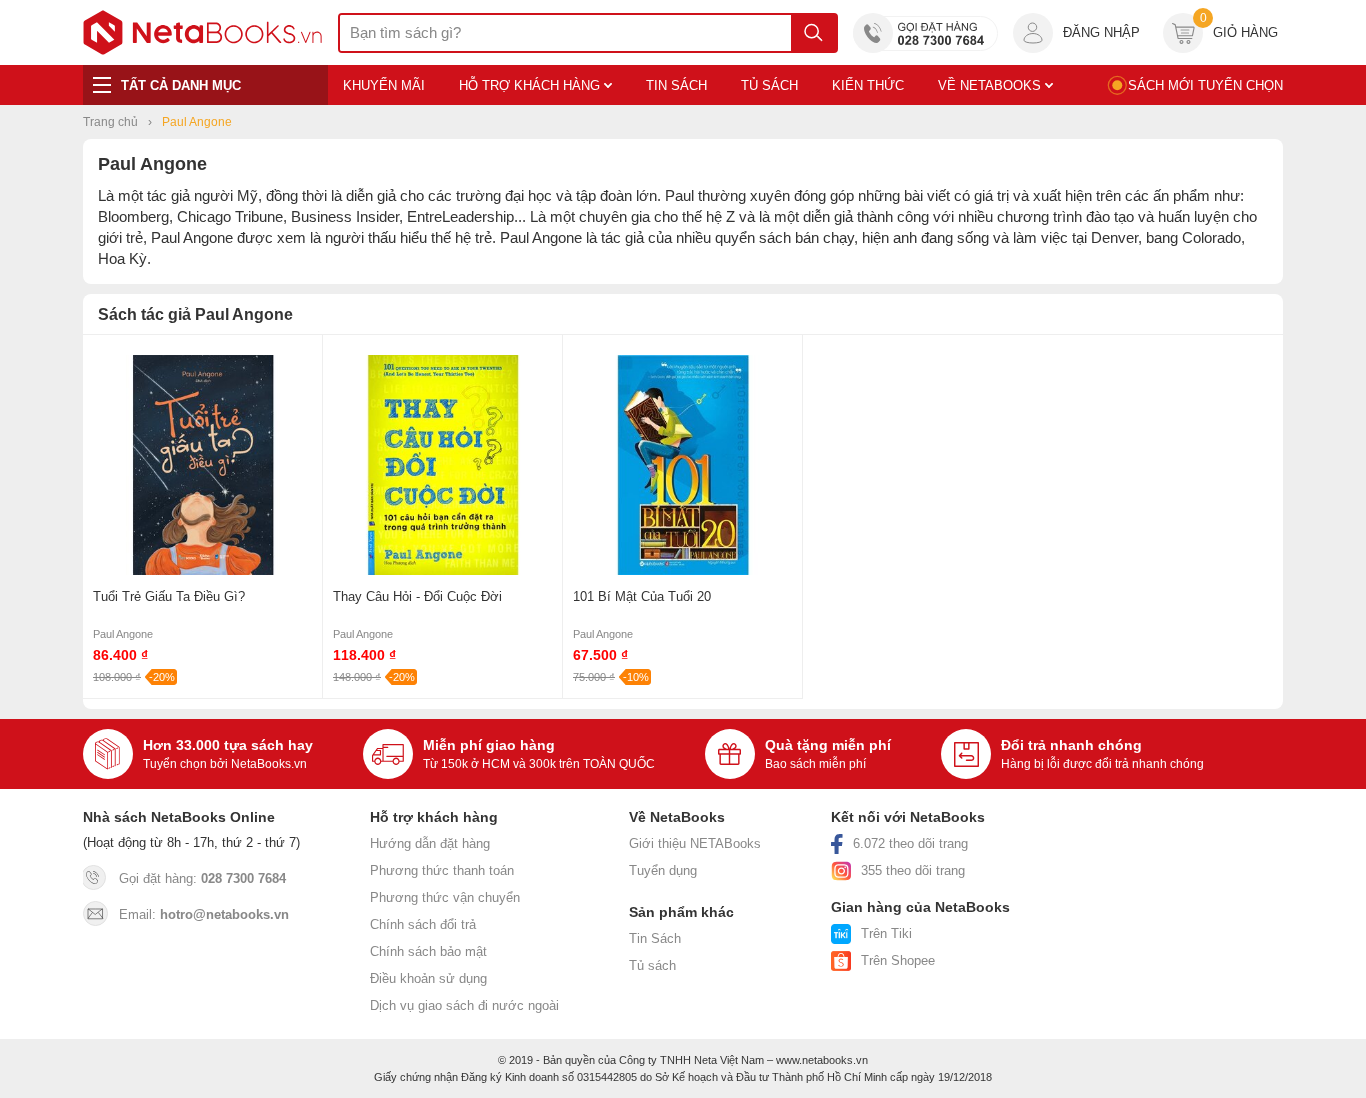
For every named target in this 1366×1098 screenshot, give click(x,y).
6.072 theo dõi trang (910, 843)
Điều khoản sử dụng (428, 978)
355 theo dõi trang (913, 870)
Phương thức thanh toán (442, 870)
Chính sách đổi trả (423, 924)
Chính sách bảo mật (428, 951)
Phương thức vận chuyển (445, 897)
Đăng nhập (1101, 32)
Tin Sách (655, 938)
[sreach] (813, 33)
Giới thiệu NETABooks (695, 843)
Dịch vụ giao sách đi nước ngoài (464, 1005)
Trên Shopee (898, 960)
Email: (204, 914)
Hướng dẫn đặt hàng (430, 843)
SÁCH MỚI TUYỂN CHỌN (1205, 85)
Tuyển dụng (663, 870)
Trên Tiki (886, 933)
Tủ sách (652, 965)
